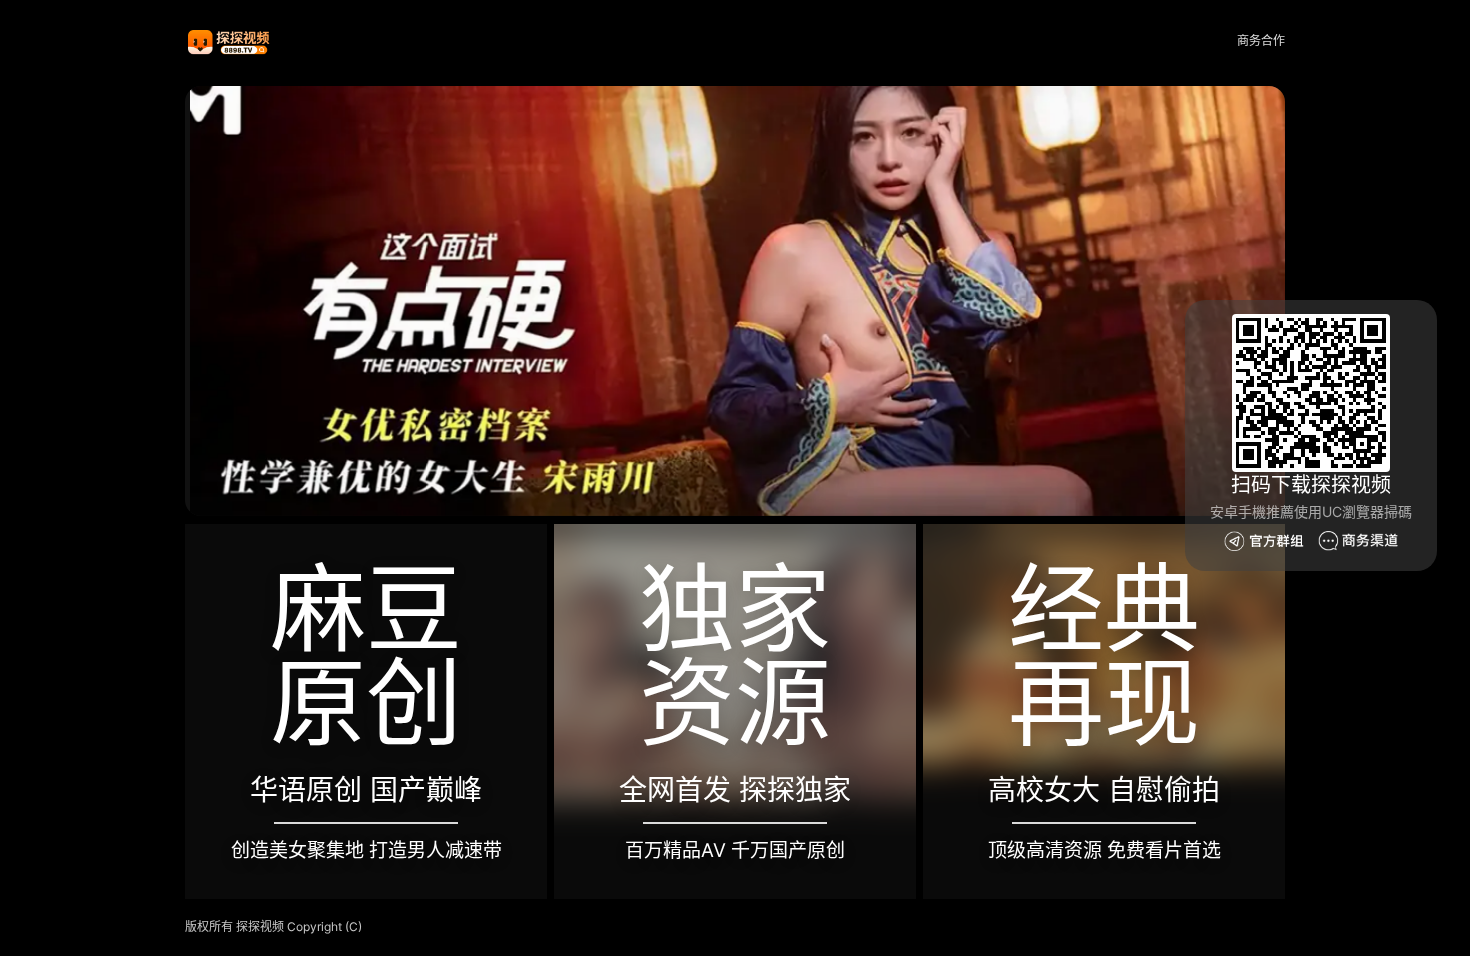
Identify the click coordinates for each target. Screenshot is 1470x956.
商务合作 (1261, 40)
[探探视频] (230, 41)
